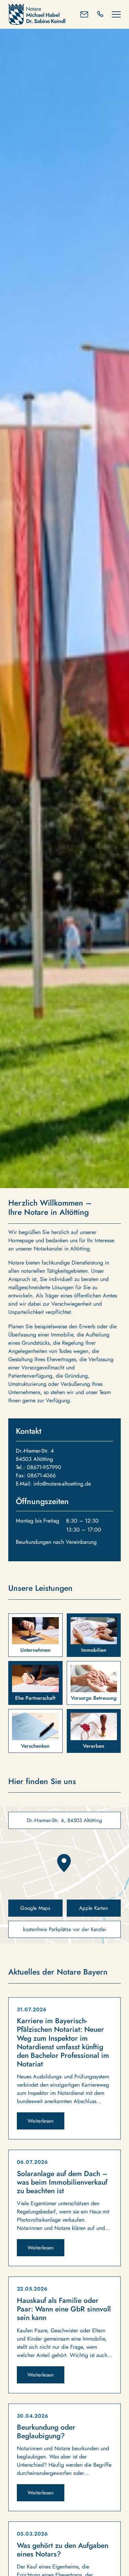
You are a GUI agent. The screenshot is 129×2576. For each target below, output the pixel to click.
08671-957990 (44, 1467)
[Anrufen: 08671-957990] (100, 14)
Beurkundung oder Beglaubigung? (46, 2432)
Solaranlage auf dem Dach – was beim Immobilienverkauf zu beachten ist (62, 2182)
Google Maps (35, 1908)
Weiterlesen (41, 2121)
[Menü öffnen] (116, 14)
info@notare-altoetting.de (62, 1484)
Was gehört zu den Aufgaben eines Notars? (63, 2550)
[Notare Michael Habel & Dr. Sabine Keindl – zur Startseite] (39, 14)
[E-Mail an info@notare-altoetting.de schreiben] (84, 14)
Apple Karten (94, 1908)
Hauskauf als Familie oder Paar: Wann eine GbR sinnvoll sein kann (64, 2309)
